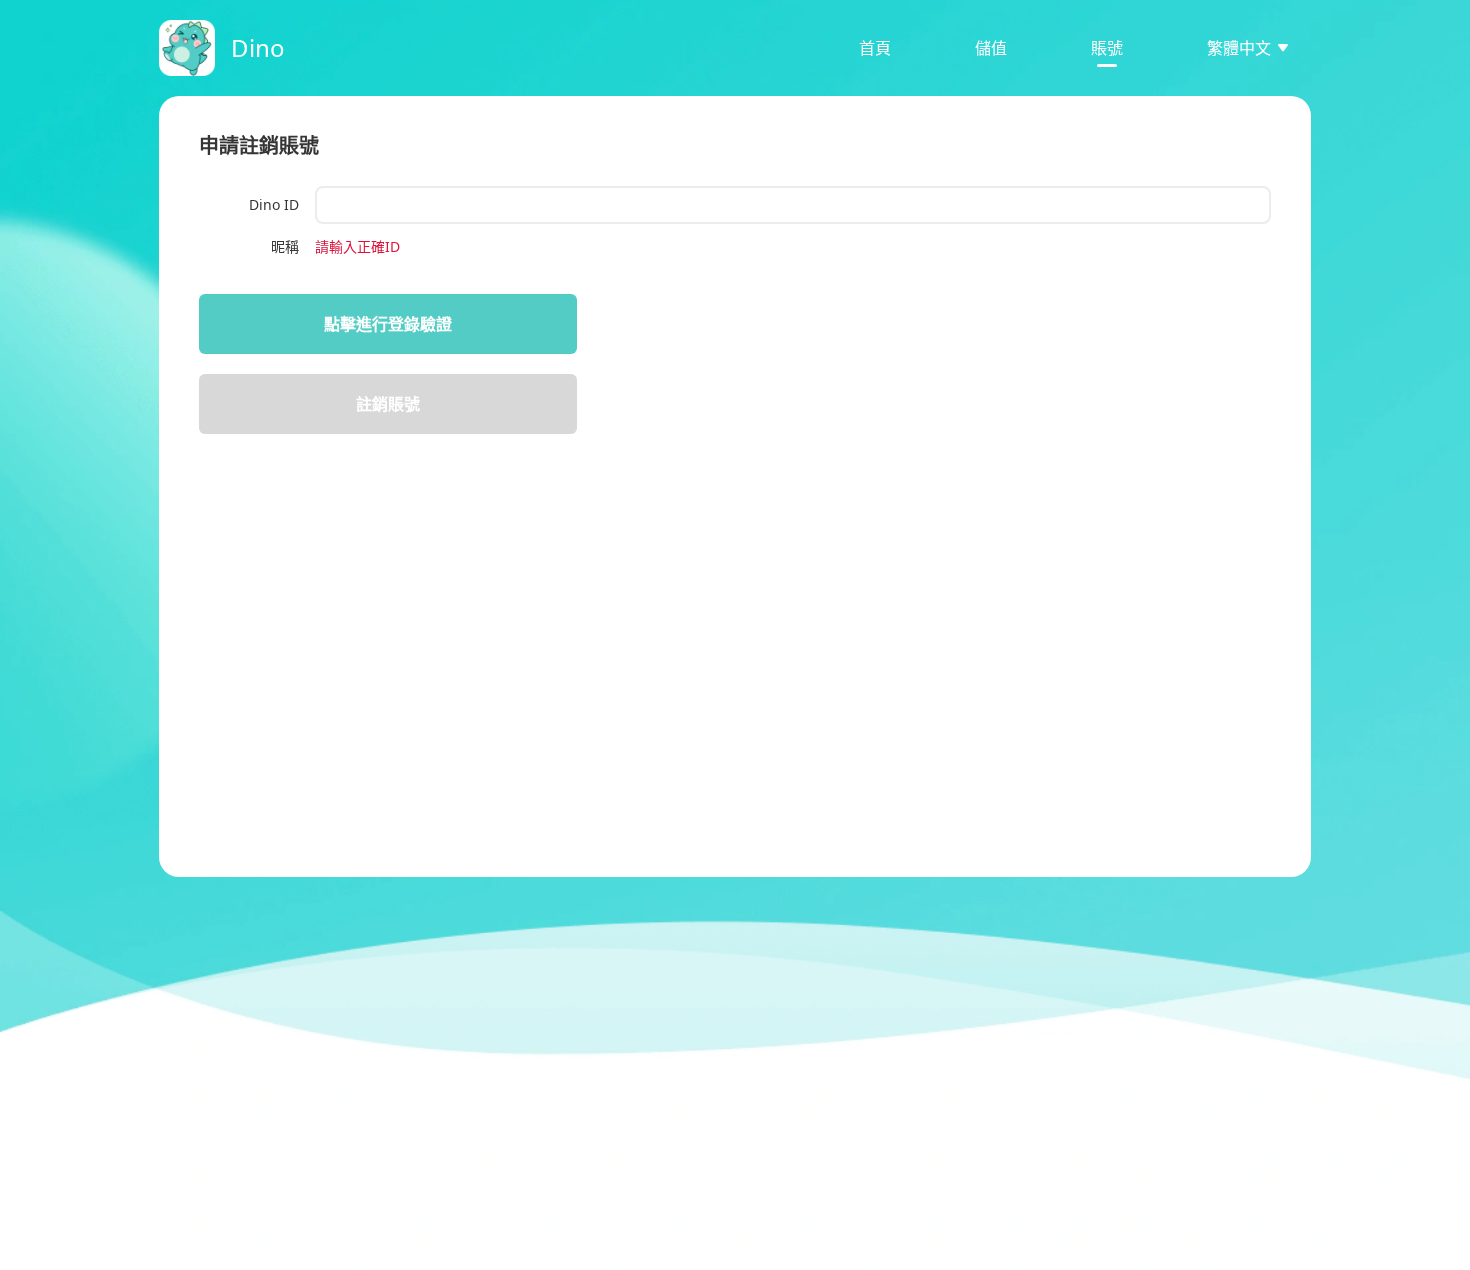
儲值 (991, 48)
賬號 (1107, 48)
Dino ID (274, 205)
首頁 (875, 48)
